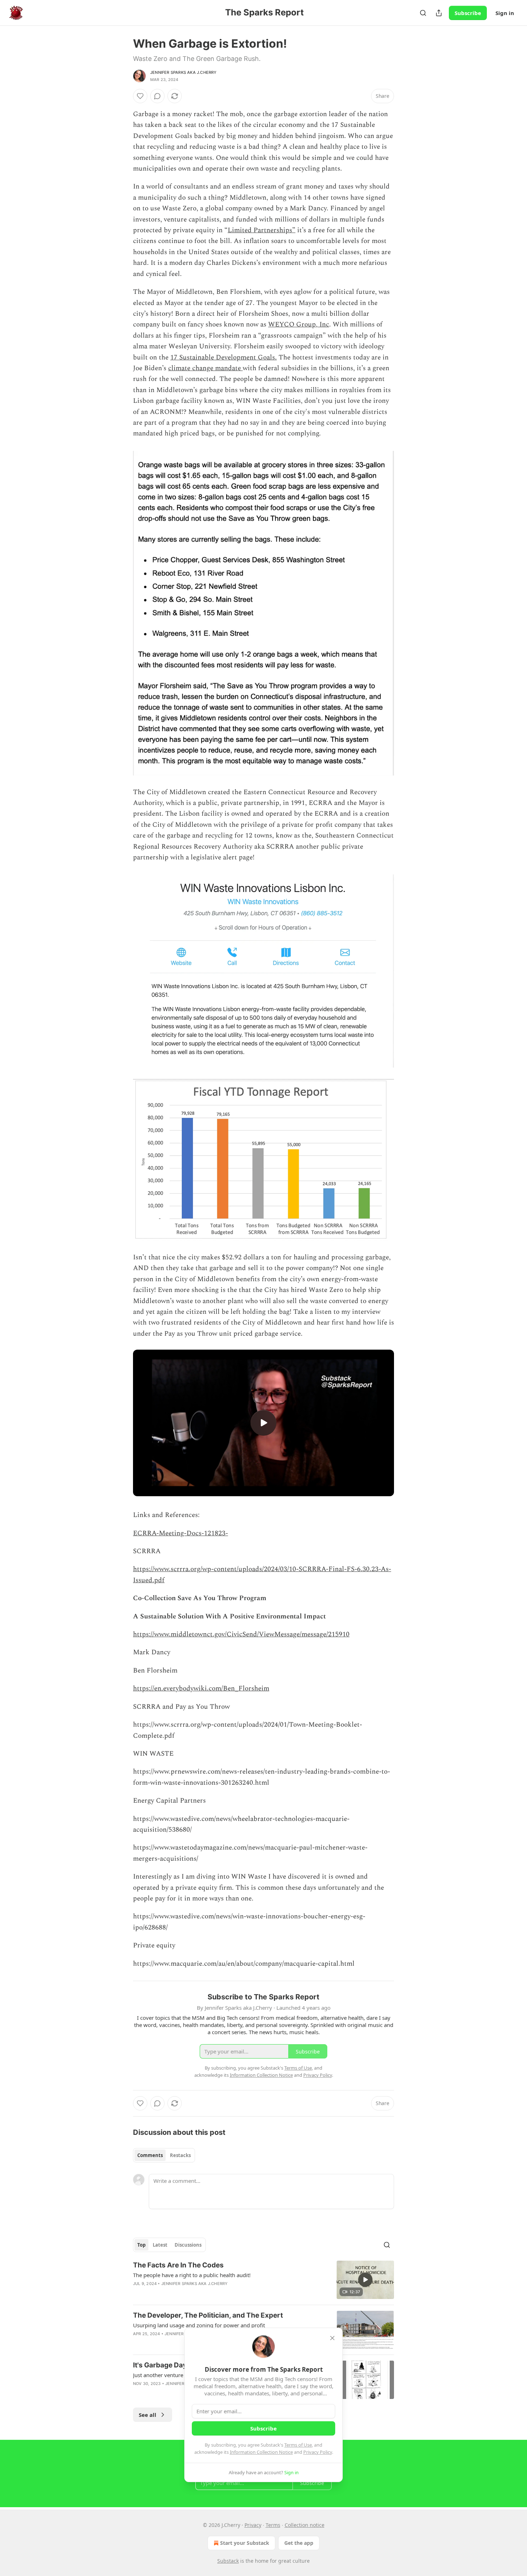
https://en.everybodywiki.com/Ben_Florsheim (201, 1688)
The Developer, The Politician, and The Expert (208, 2315)
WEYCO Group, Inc (299, 325)
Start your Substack (245, 2543)
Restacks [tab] (180, 2155)
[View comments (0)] (157, 96)
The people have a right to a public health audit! (192, 2275)
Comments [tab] (150, 2155)
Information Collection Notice (261, 2452)
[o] (263, 1423)
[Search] (423, 13)
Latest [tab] (160, 2245)
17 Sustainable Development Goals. (224, 357)
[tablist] (164, 2155)
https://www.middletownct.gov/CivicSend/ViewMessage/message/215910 (241, 1634)
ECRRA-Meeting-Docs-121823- (181, 1533)
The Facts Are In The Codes (178, 2265)
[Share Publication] (439, 13)
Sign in (505, 13)
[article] (263, 2280)
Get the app (299, 2543)
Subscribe (468, 13)
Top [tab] (141, 2245)
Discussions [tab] (188, 2245)
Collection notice (305, 2525)
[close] (332, 2338)
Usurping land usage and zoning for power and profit (199, 2325)
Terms (273, 2525)
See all (148, 2415)
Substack (228, 2561)
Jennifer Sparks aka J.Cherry (184, 72)
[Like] (140, 96)
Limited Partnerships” (262, 230)
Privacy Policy (318, 2452)
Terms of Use (298, 2445)
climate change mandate (205, 368)
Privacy (253, 2525)
